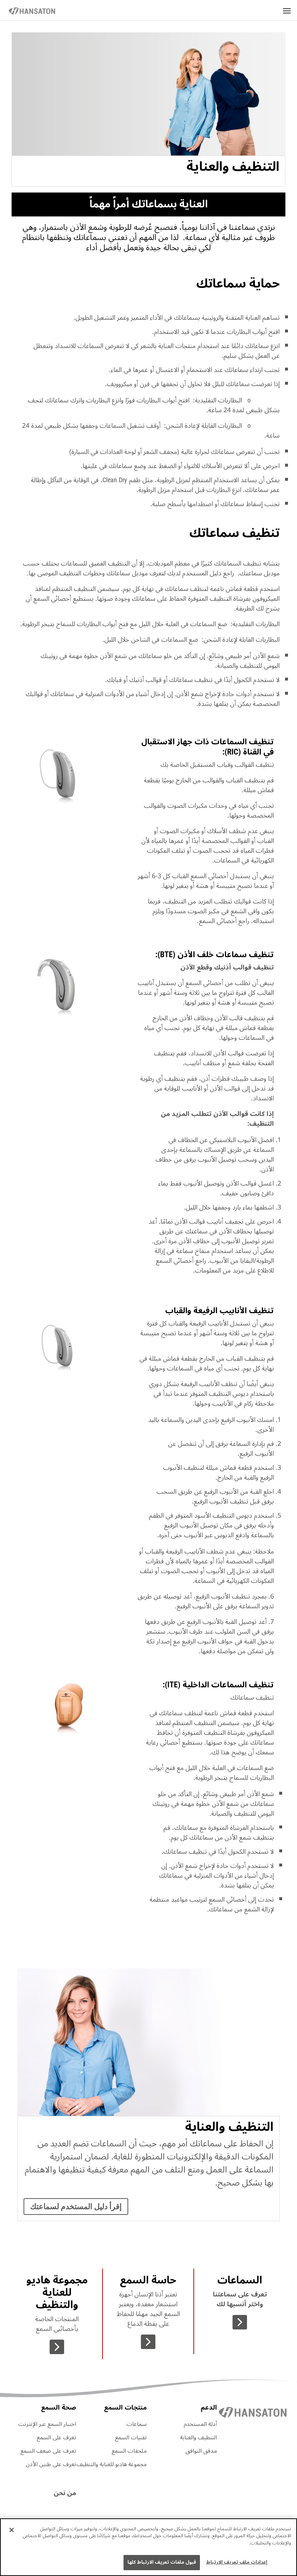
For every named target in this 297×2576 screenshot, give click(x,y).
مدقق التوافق (201, 2451)
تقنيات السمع (131, 2438)
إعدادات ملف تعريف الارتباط (237, 2562)
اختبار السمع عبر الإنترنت (47, 2424)
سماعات (137, 2424)
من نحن (65, 2493)
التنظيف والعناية (198, 2438)
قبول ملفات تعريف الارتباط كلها (162, 2562)
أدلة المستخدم (200, 2424)
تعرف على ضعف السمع (48, 2451)
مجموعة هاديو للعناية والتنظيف (112, 2464)
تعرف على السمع (56, 2438)
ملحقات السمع (129, 2451)
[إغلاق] (12, 2530)
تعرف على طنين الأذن (51, 2464)
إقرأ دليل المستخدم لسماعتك (76, 2207)
